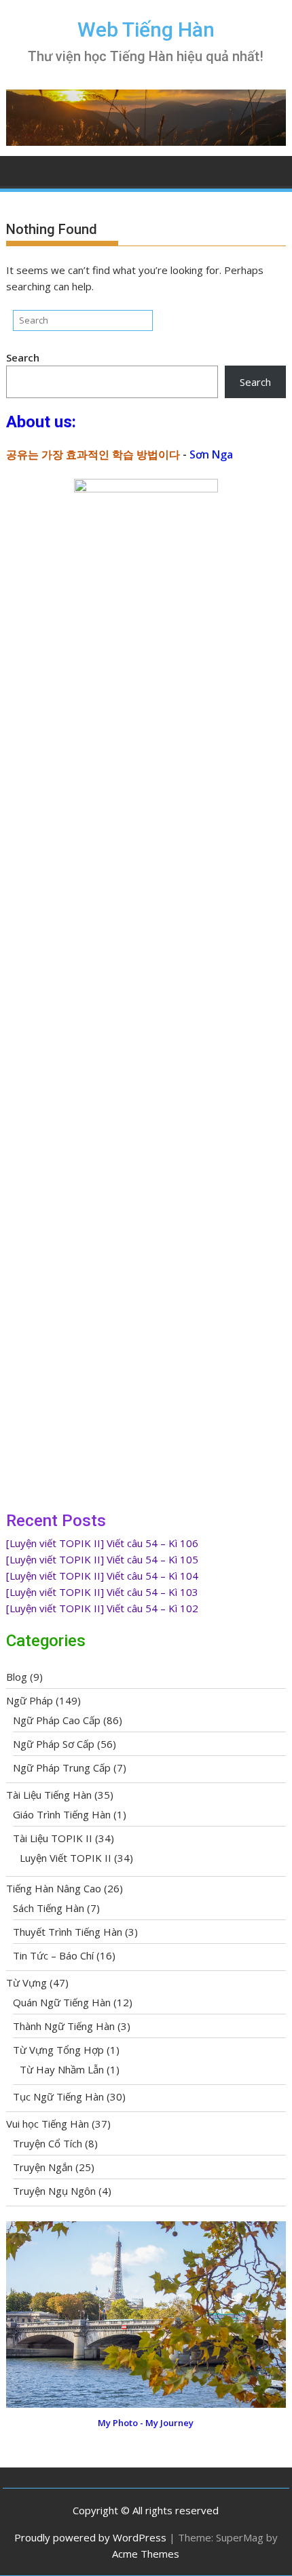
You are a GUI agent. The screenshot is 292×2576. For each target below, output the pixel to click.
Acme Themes (146, 2554)
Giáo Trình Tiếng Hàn (62, 1814)
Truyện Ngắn (43, 2167)
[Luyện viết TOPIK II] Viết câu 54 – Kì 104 (102, 1576)
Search (23, 357)
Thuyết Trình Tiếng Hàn (68, 1932)
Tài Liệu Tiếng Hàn (49, 1795)
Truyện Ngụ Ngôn (54, 2191)
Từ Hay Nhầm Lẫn (62, 2069)
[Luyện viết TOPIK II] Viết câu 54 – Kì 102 (102, 1608)
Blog (17, 1677)
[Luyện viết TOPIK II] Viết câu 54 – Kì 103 (102, 1592)
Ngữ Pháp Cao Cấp (57, 1720)
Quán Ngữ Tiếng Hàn (62, 2002)
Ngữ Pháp (30, 1700)
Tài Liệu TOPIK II (53, 1838)
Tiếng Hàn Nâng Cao (54, 1888)
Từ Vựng (26, 1983)
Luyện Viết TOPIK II (66, 1858)
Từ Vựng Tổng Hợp (58, 2050)
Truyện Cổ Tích (48, 2143)
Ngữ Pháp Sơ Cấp (54, 1744)
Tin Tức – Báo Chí (53, 1955)
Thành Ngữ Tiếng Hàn (64, 2026)
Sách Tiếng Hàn (49, 1908)
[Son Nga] (146, 2404)
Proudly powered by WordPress (90, 2537)
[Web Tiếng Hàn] (19, 170)
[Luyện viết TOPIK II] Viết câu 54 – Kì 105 (102, 1559)
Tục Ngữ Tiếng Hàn (58, 2096)
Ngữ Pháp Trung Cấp (62, 1768)
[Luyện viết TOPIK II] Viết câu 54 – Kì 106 (102, 1543)
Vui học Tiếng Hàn (48, 2124)
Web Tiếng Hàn (146, 30)
